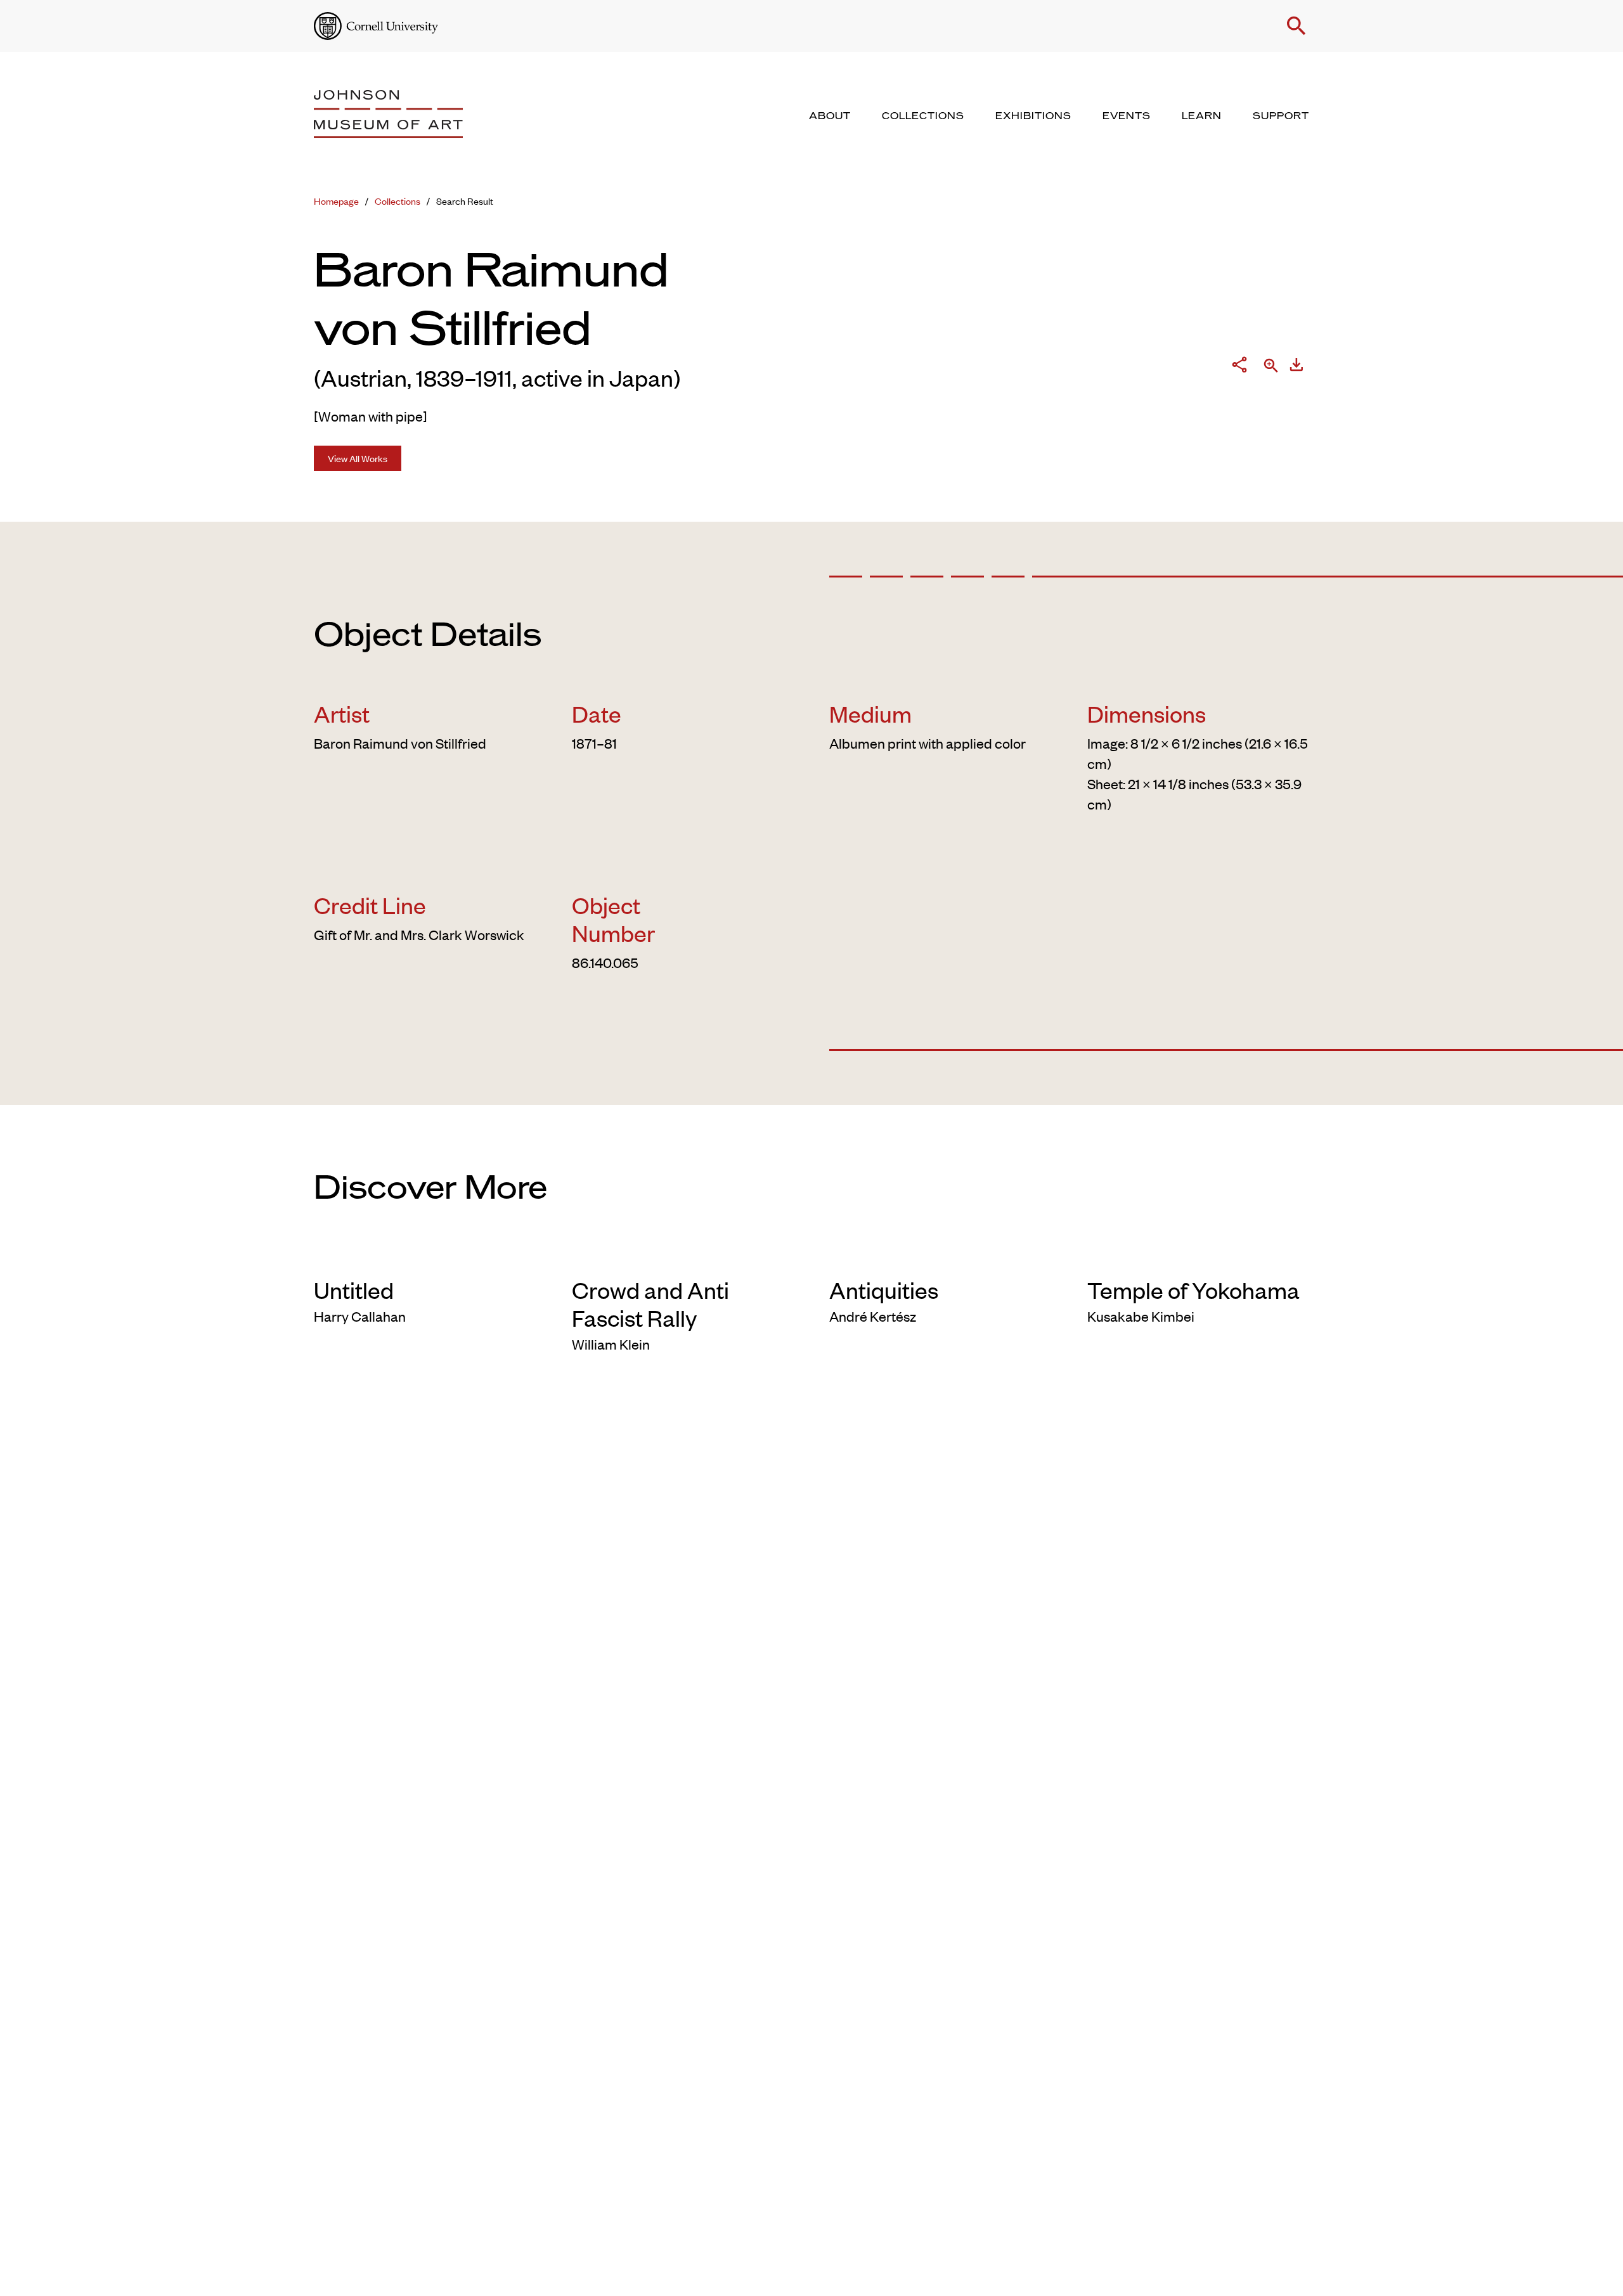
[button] (1296, 26)
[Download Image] (1296, 367)
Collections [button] (923, 116)
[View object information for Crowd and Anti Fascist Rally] (683, 1255)
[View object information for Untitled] (425, 1255)
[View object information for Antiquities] (941, 1255)
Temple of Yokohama (1193, 1289)
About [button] (830, 116)
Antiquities (884, 1289)
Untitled (354, 1289)
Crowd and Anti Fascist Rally (650, 1303)
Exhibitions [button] (1033, 116)
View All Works (358, 458)
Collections (398, 201)
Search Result (465, 201)
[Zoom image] (1271, 367)
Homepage (336, 201)
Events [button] (1127, 116)
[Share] (1239, 367)
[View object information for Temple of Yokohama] (1199, 1255)
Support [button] (1281, 116)
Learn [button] (1202, 116)
